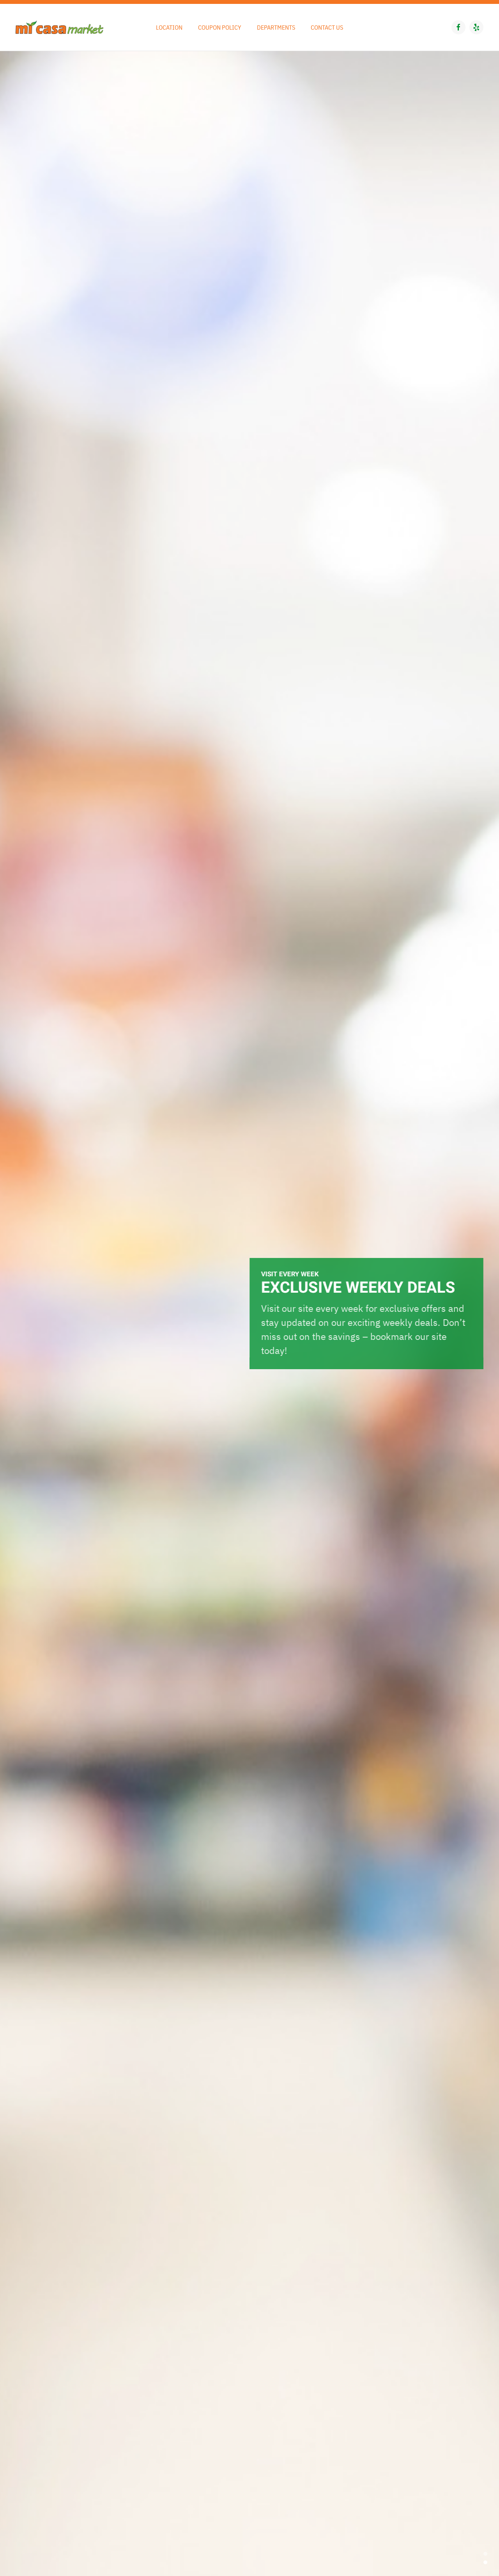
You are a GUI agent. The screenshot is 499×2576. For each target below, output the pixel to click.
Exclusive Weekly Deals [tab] (485, 2562)
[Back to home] (59, 27)
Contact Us (327, 27)
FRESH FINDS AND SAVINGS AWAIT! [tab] (485, 2554)
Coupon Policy (220, 27)
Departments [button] (276, 27)
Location (169, 27)
